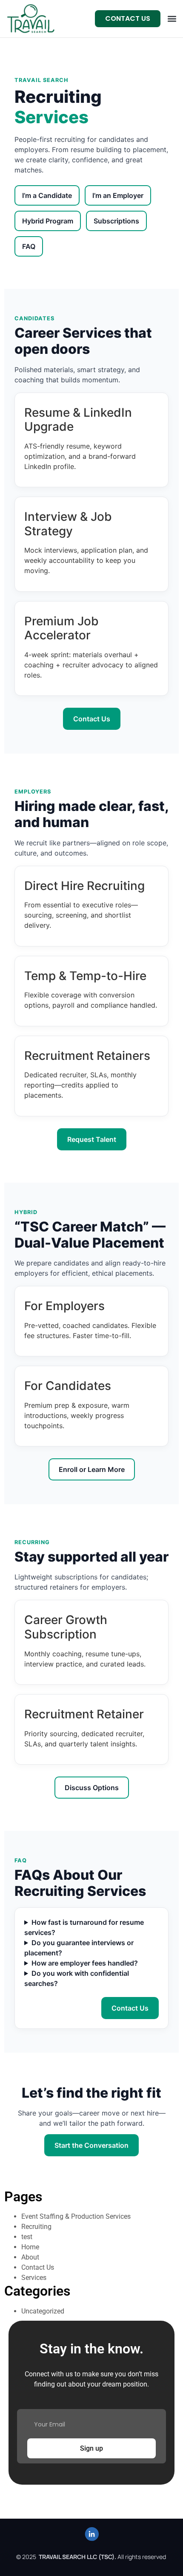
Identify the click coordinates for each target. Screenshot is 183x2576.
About (30, 2257)
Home (30, 2247)
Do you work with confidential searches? (77, 1978)
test (27, 2237)
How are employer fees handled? (85, 1963)
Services (34, 2278)
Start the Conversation (91, 2145)
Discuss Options (92, 1788)
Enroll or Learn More (92, 1469)
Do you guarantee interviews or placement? (79, 1948)
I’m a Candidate (47, 195)
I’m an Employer (118, 195)
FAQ (29, 246)
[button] (172, 19)
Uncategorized (43, 2311)
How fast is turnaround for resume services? (84, 1927)
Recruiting (36, 2227)
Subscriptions (116, 221)
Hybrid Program (48, 221)
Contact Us (92, 719)
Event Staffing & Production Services (76, 2216)
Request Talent (92, 1139)
